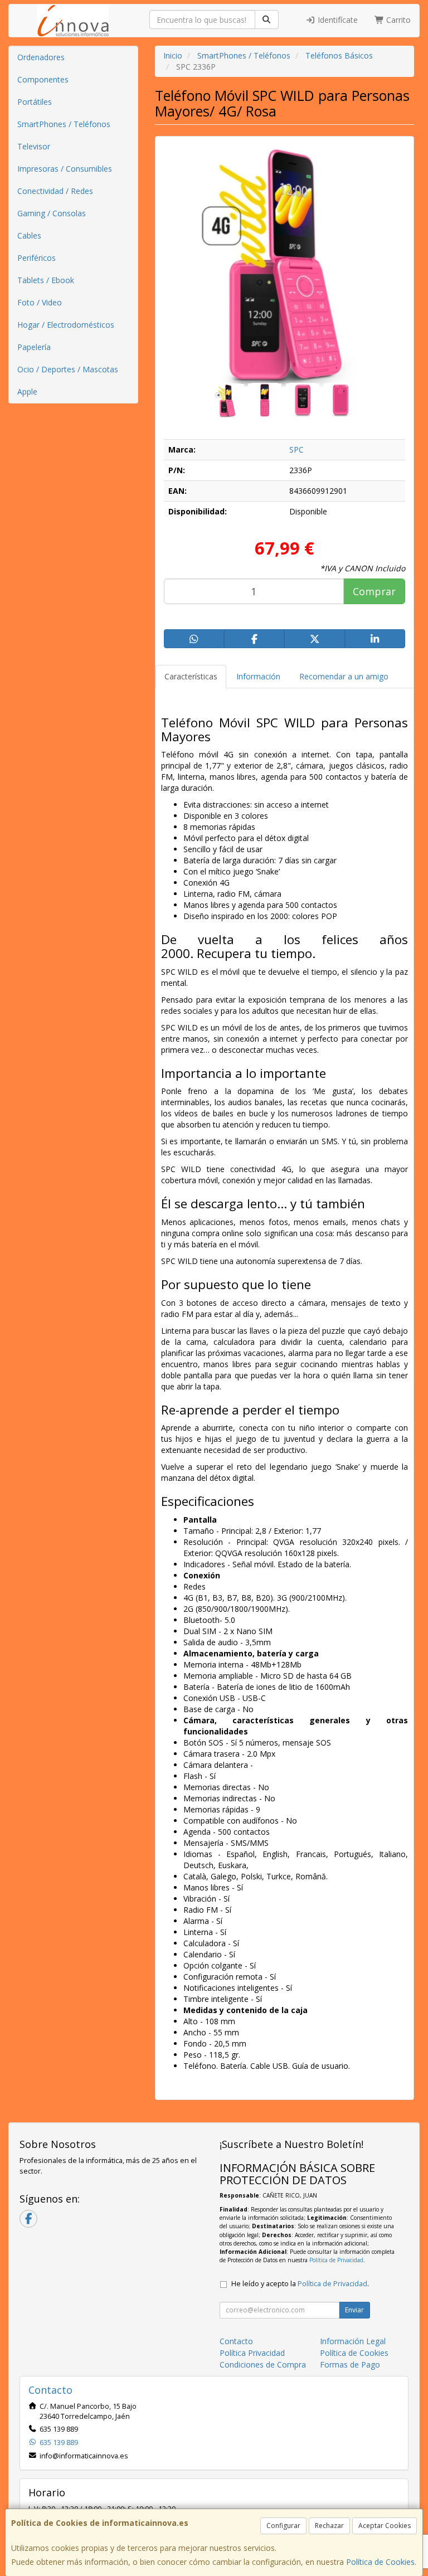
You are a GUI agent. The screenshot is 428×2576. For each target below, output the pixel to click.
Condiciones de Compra (263, 2364)
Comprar (374, 591)
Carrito (397, 20)
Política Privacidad (252, 2353)
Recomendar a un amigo (344, 676)
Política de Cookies (380, 2562)
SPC (296, 449)
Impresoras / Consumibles (65, 169)
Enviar (354, 2310)
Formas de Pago (350, 2364)
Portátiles (35, 102)
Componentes (43, 79)
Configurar (283, 2526)
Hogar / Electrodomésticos (66, 325)
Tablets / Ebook (46, 280)
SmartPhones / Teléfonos (64, 124)
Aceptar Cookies (385, 2526)
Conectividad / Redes (55, 191)
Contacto (236, 2341)
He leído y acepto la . (300, 2284)
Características (191, 676)
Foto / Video (40, 302)
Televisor (34, 146)
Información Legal (353, 2341)
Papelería (34, 347)
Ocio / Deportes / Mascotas (68, 369)
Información (258, 676)
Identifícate (337, 20)
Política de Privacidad (336, 2260)
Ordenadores (41, 57)
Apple (27, 392)
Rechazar (329, 2526)
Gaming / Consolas (52, 213)
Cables (29, 235)
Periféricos (37, 258)
